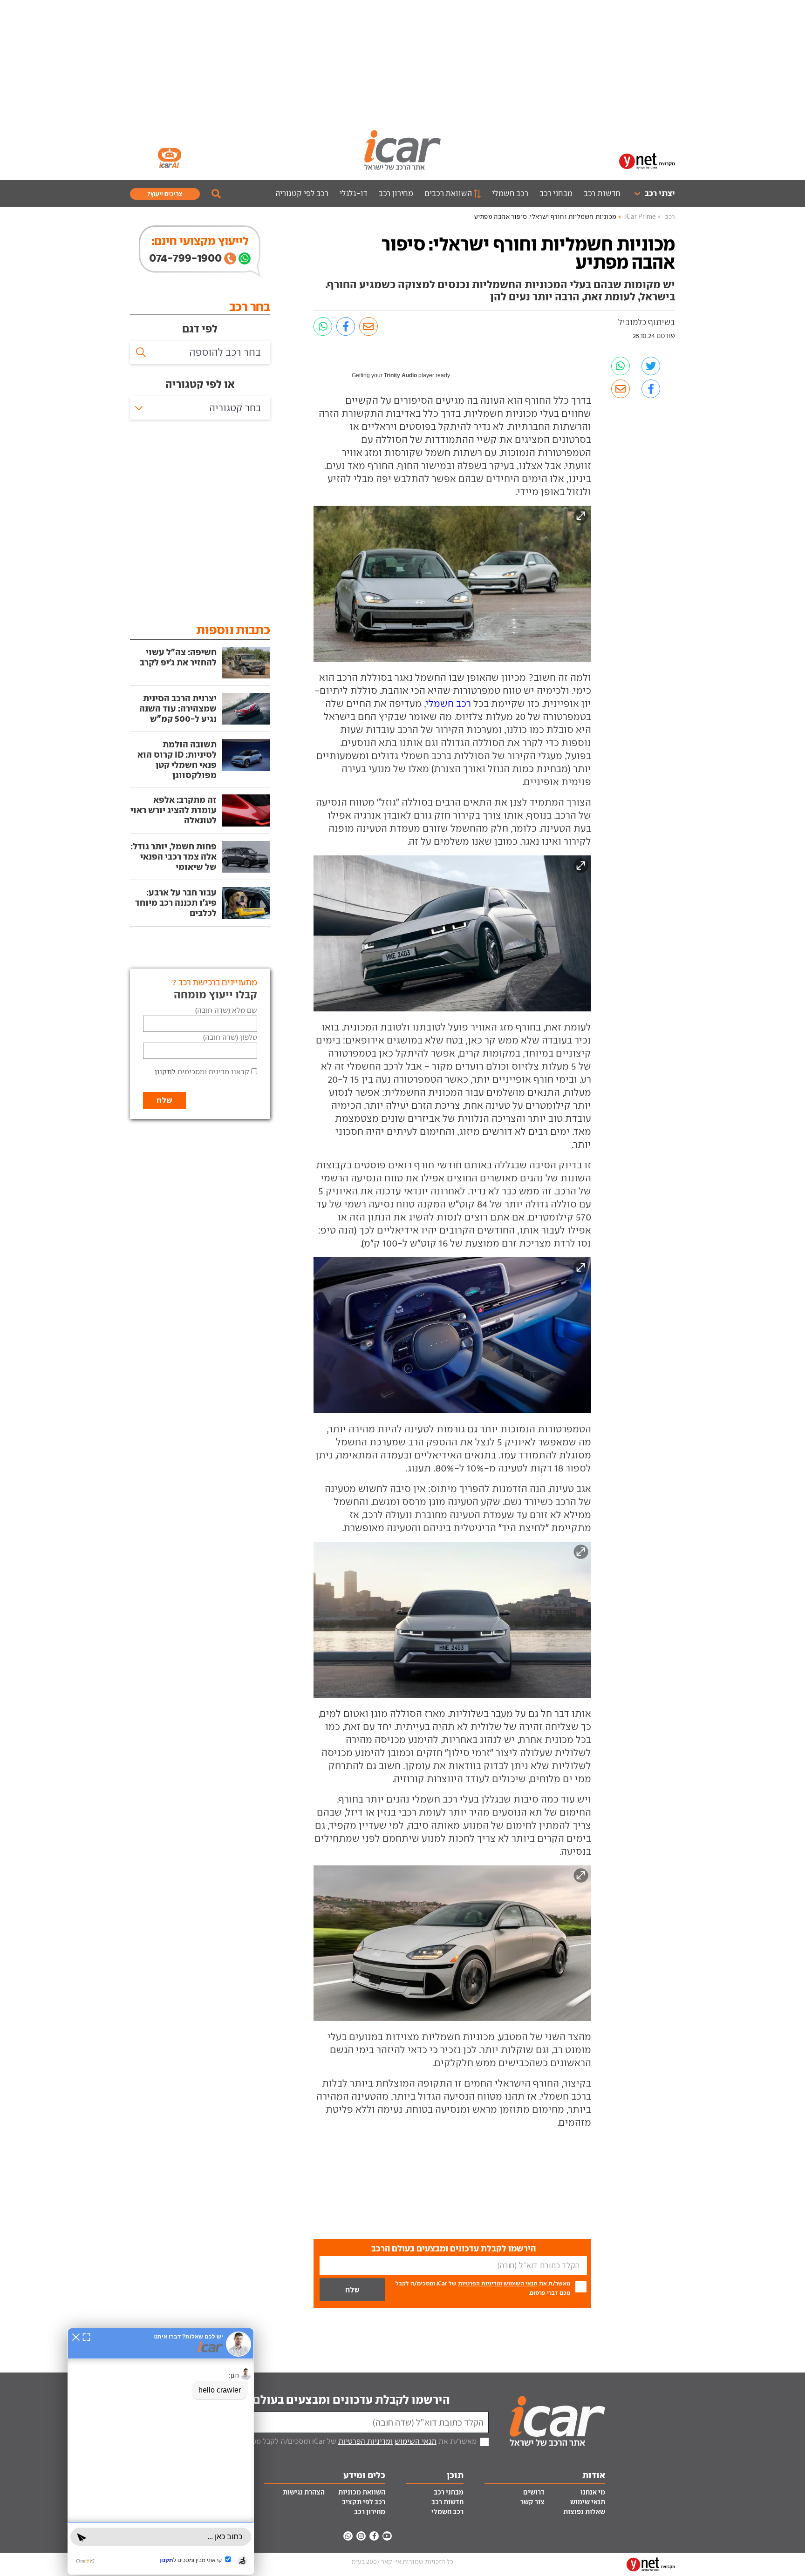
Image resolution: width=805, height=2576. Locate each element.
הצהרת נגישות (304, 2492)
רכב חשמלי (510, 193)
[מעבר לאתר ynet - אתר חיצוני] (647, 160)
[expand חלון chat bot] (86, 2337)
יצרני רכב (660, 193)
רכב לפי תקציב (364, 2502)
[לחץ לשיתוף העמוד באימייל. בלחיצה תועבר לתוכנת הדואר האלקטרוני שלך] (368, 326)
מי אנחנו (593, 2492)
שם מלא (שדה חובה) (226, 1010)
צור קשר (532, 2502)
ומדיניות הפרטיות (480, 2283)
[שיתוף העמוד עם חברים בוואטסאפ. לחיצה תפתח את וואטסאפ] (323, 326)
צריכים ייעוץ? (165, 194)
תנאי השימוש (521, 2283)
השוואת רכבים (448, 193)
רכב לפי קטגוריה (302, 193)
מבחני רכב (556, 193)
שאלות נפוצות (584, 2512)
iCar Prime (641, 217)
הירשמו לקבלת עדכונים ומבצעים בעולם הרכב (338, 2400)
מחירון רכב (396, 193)
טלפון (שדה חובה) (230, 1037)
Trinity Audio (400, 375)
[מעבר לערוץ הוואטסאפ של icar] (348, 2536)
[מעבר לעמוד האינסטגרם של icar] (361, 2536)
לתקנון (165, 1072)
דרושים (534, 2492)
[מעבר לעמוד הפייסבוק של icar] (374, 2536)
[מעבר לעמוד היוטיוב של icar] (387, 2536)
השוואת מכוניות (362, 2492)
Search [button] (216, 194)
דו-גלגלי (354, 193)
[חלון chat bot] (161, 2451)
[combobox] (200, 408)
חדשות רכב (602, 193)
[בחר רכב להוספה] (200, 353)
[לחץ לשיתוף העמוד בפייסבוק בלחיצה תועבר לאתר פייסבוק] (346, 326)
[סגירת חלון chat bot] (76, 2337)
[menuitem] (651, 193)
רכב (670, 217)
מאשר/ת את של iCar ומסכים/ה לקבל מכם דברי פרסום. (483, 2288)
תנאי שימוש (588, 2502)
